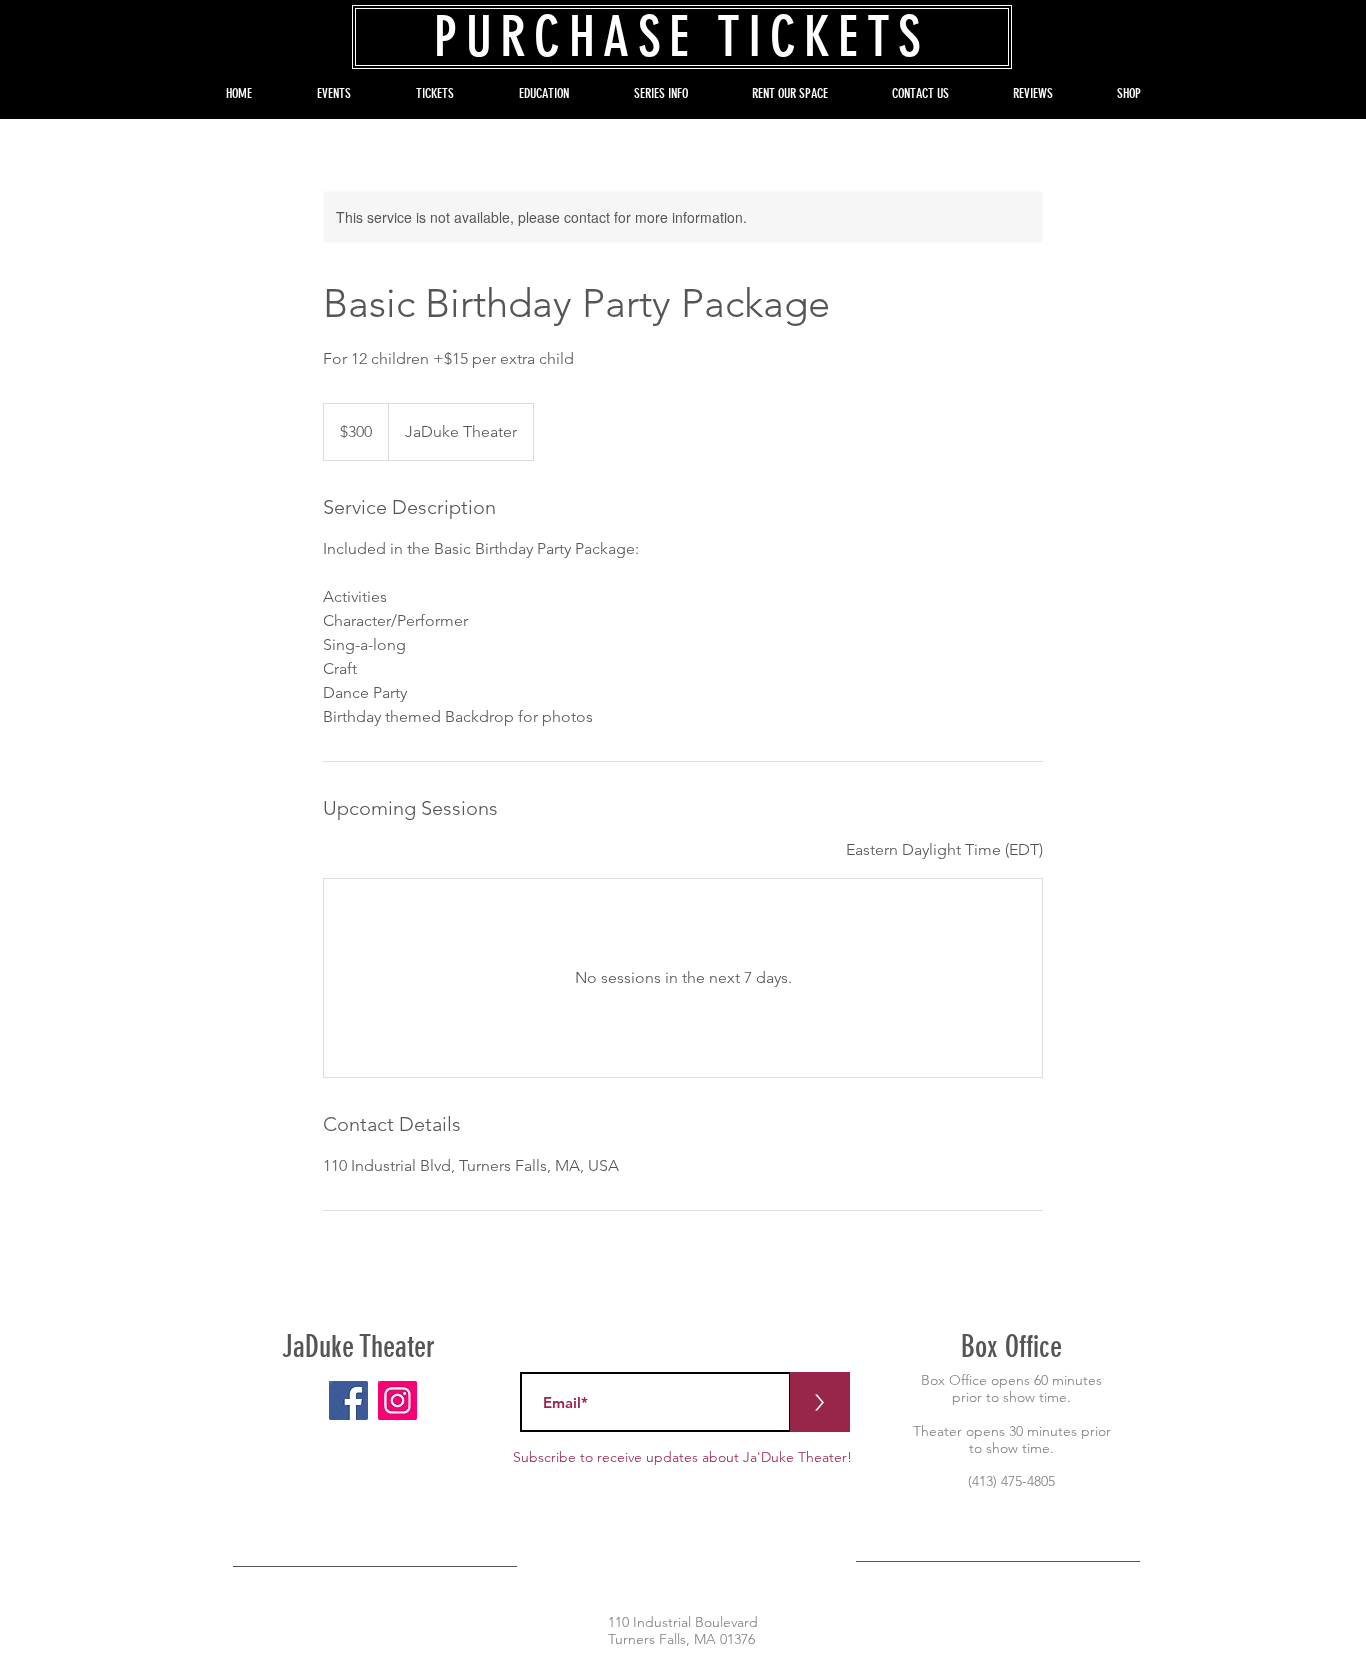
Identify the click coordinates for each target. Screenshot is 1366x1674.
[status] (944, 850)
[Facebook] (348, 1400)
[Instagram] (397, 1400)
